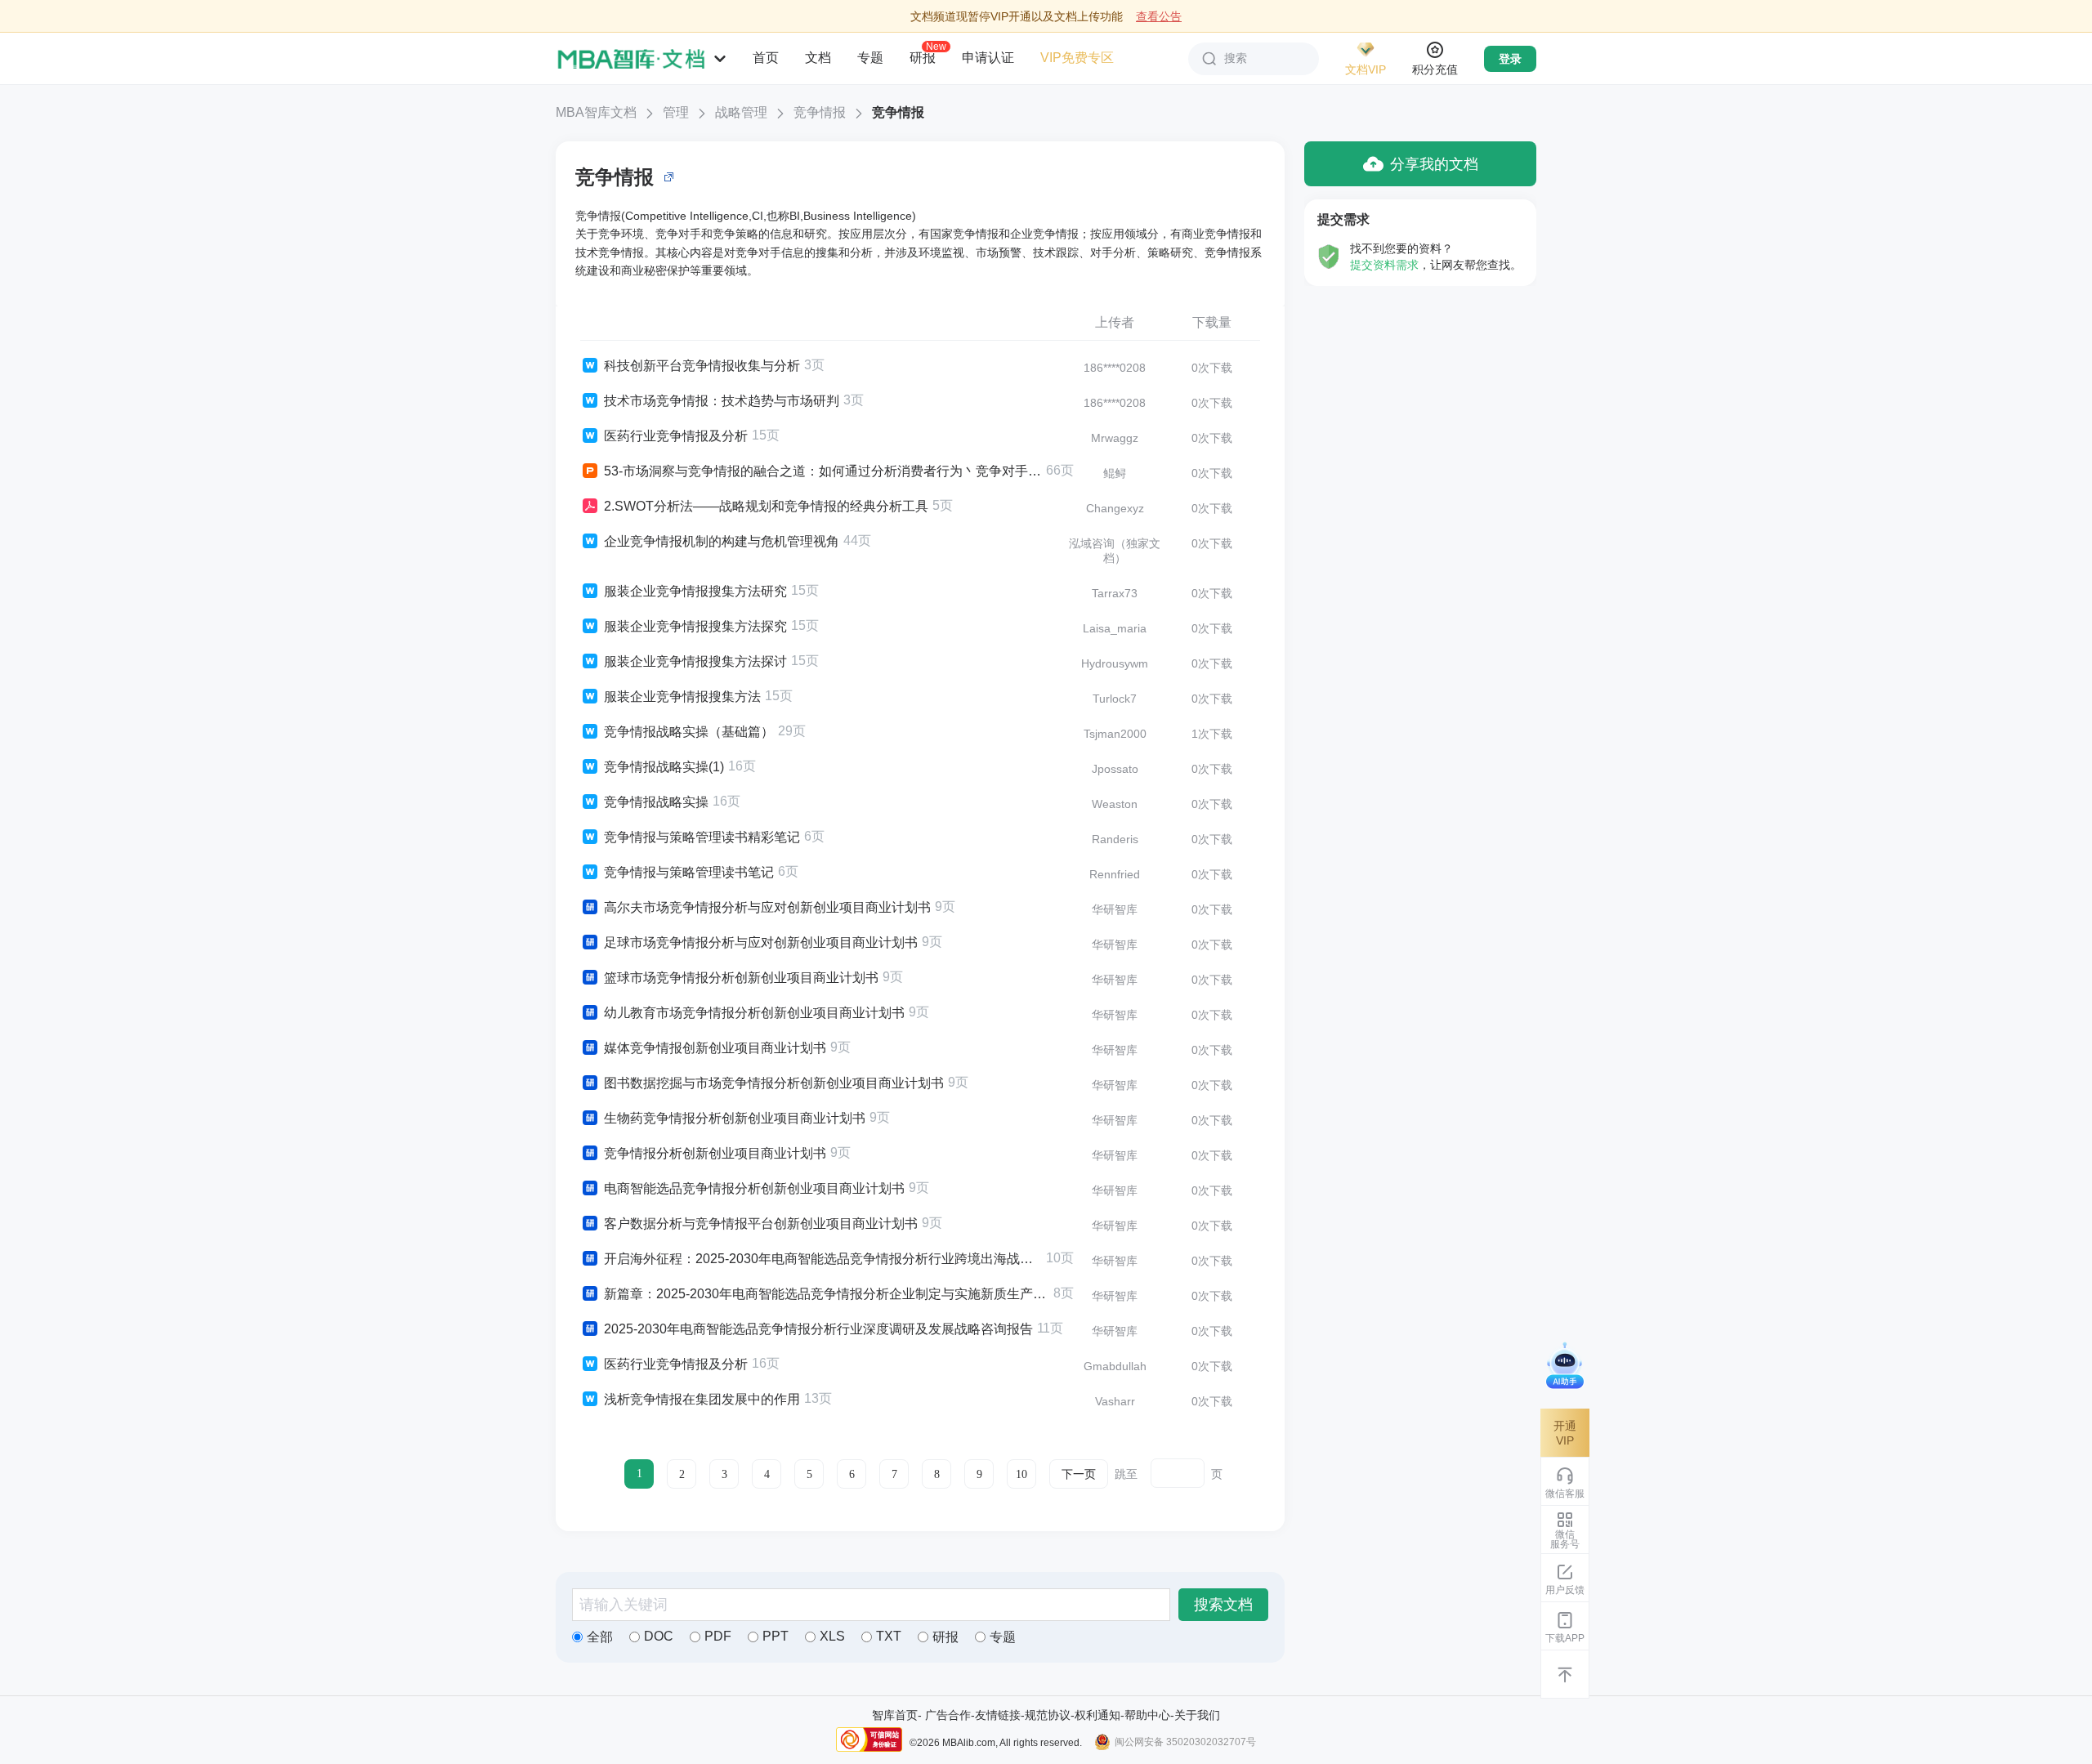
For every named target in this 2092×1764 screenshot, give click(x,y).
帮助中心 (1147, 1715)
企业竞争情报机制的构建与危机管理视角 (722, 541)
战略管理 (741, 112)
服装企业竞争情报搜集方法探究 (695, 626)
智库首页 (895, 1715)
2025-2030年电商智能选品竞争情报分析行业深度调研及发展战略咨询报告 (818, 1329)
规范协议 (1048, 1715)
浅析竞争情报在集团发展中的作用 (702, 1399)
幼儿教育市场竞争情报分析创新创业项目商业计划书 (754, 1013)
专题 (870, 58)
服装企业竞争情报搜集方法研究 (695, 591)
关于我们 (1197, 1715)
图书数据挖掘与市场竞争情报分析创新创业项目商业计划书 (774, 1083)
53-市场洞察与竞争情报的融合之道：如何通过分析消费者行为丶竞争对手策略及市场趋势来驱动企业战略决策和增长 (823, 471)
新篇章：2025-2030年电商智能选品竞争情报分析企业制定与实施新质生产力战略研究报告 (827, 1294)
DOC (659, 1636)
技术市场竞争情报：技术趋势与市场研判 (722, 401)
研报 (923, 57)
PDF (718, 1636)
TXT (889, 1636)
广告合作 (948, 1715)
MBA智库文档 (596, 112)
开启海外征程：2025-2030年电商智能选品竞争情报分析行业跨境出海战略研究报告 (823, 1259)
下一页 (1079, 1474)
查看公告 (1159, 16)
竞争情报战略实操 (656, 802)
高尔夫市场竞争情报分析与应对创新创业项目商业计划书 (767, 907)
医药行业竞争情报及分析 (676, 436)
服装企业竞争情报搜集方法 (682, 697)
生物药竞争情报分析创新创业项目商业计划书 (735, 1118)
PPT (776, 1636)
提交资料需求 (1384, 265)
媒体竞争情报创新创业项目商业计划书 (715, 1048)
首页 (766, 58)
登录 (1510, 59)
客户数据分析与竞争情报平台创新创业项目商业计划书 (761, 1224)
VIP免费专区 (1077, 58)
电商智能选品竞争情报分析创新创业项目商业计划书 (754, 1188)
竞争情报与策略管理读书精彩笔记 (702, 837)
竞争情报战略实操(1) (664, 767)
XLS (832, 1636)
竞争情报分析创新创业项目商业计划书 (715, 1153)
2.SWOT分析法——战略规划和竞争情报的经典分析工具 (766, 506)
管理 (676, 112)
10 (1021, 1474)
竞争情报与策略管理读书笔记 (689, 872)
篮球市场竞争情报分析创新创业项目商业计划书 (741, 978)
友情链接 (998, 1715)
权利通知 (1097, 1715)
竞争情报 (820, 112)
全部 (600, 1637)
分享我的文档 (1434, 164)
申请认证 (988, 58)
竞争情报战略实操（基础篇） (689, 732)
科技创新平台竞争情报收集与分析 (702, 366)
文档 (818, 58)
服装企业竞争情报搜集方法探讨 (695, 661)
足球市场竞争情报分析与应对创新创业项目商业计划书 (761, 942)
